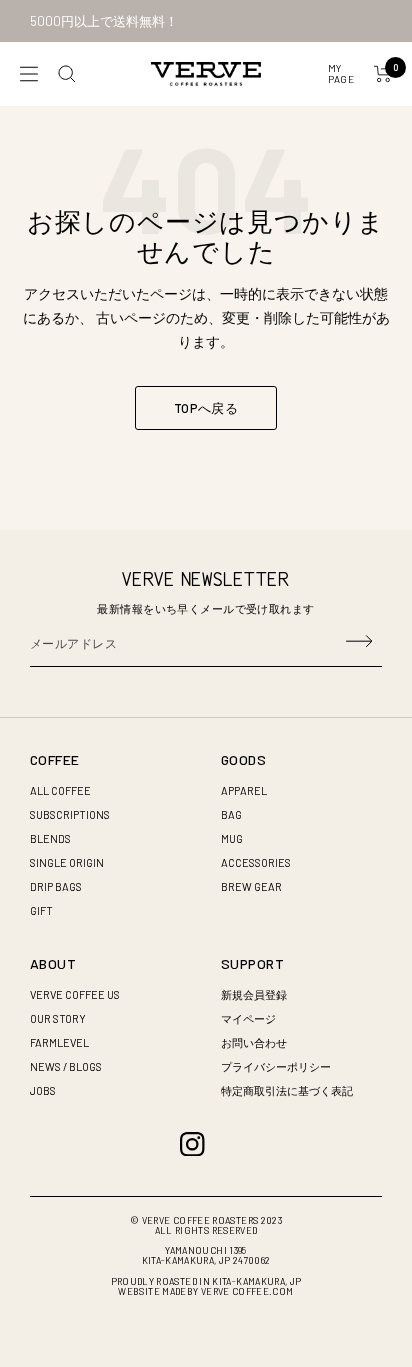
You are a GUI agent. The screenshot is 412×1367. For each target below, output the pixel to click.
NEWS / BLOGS (66, 1066)
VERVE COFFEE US (75, 994)
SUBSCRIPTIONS (70, 814)
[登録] (359, 643)
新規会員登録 (254, 994)
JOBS (43, 1090)
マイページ (248, 1018)
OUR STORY (58, 1018)
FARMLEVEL (59, 1042)
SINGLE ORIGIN (67, 862)
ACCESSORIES (256, 862)
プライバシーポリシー (276, 1066)
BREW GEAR (251, 886)
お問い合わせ (254, 1042)
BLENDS (50, 838)
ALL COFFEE (60, 790)
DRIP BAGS (56, 886)
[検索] (67, 74)
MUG (232, 838)
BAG (231, 814)
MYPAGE (341, 73)
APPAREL (244, 790)
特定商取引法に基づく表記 (287, 1090)
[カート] (383, 74)
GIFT (41, 910)
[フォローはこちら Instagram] (192, 1144)
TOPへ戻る (206, 408)
